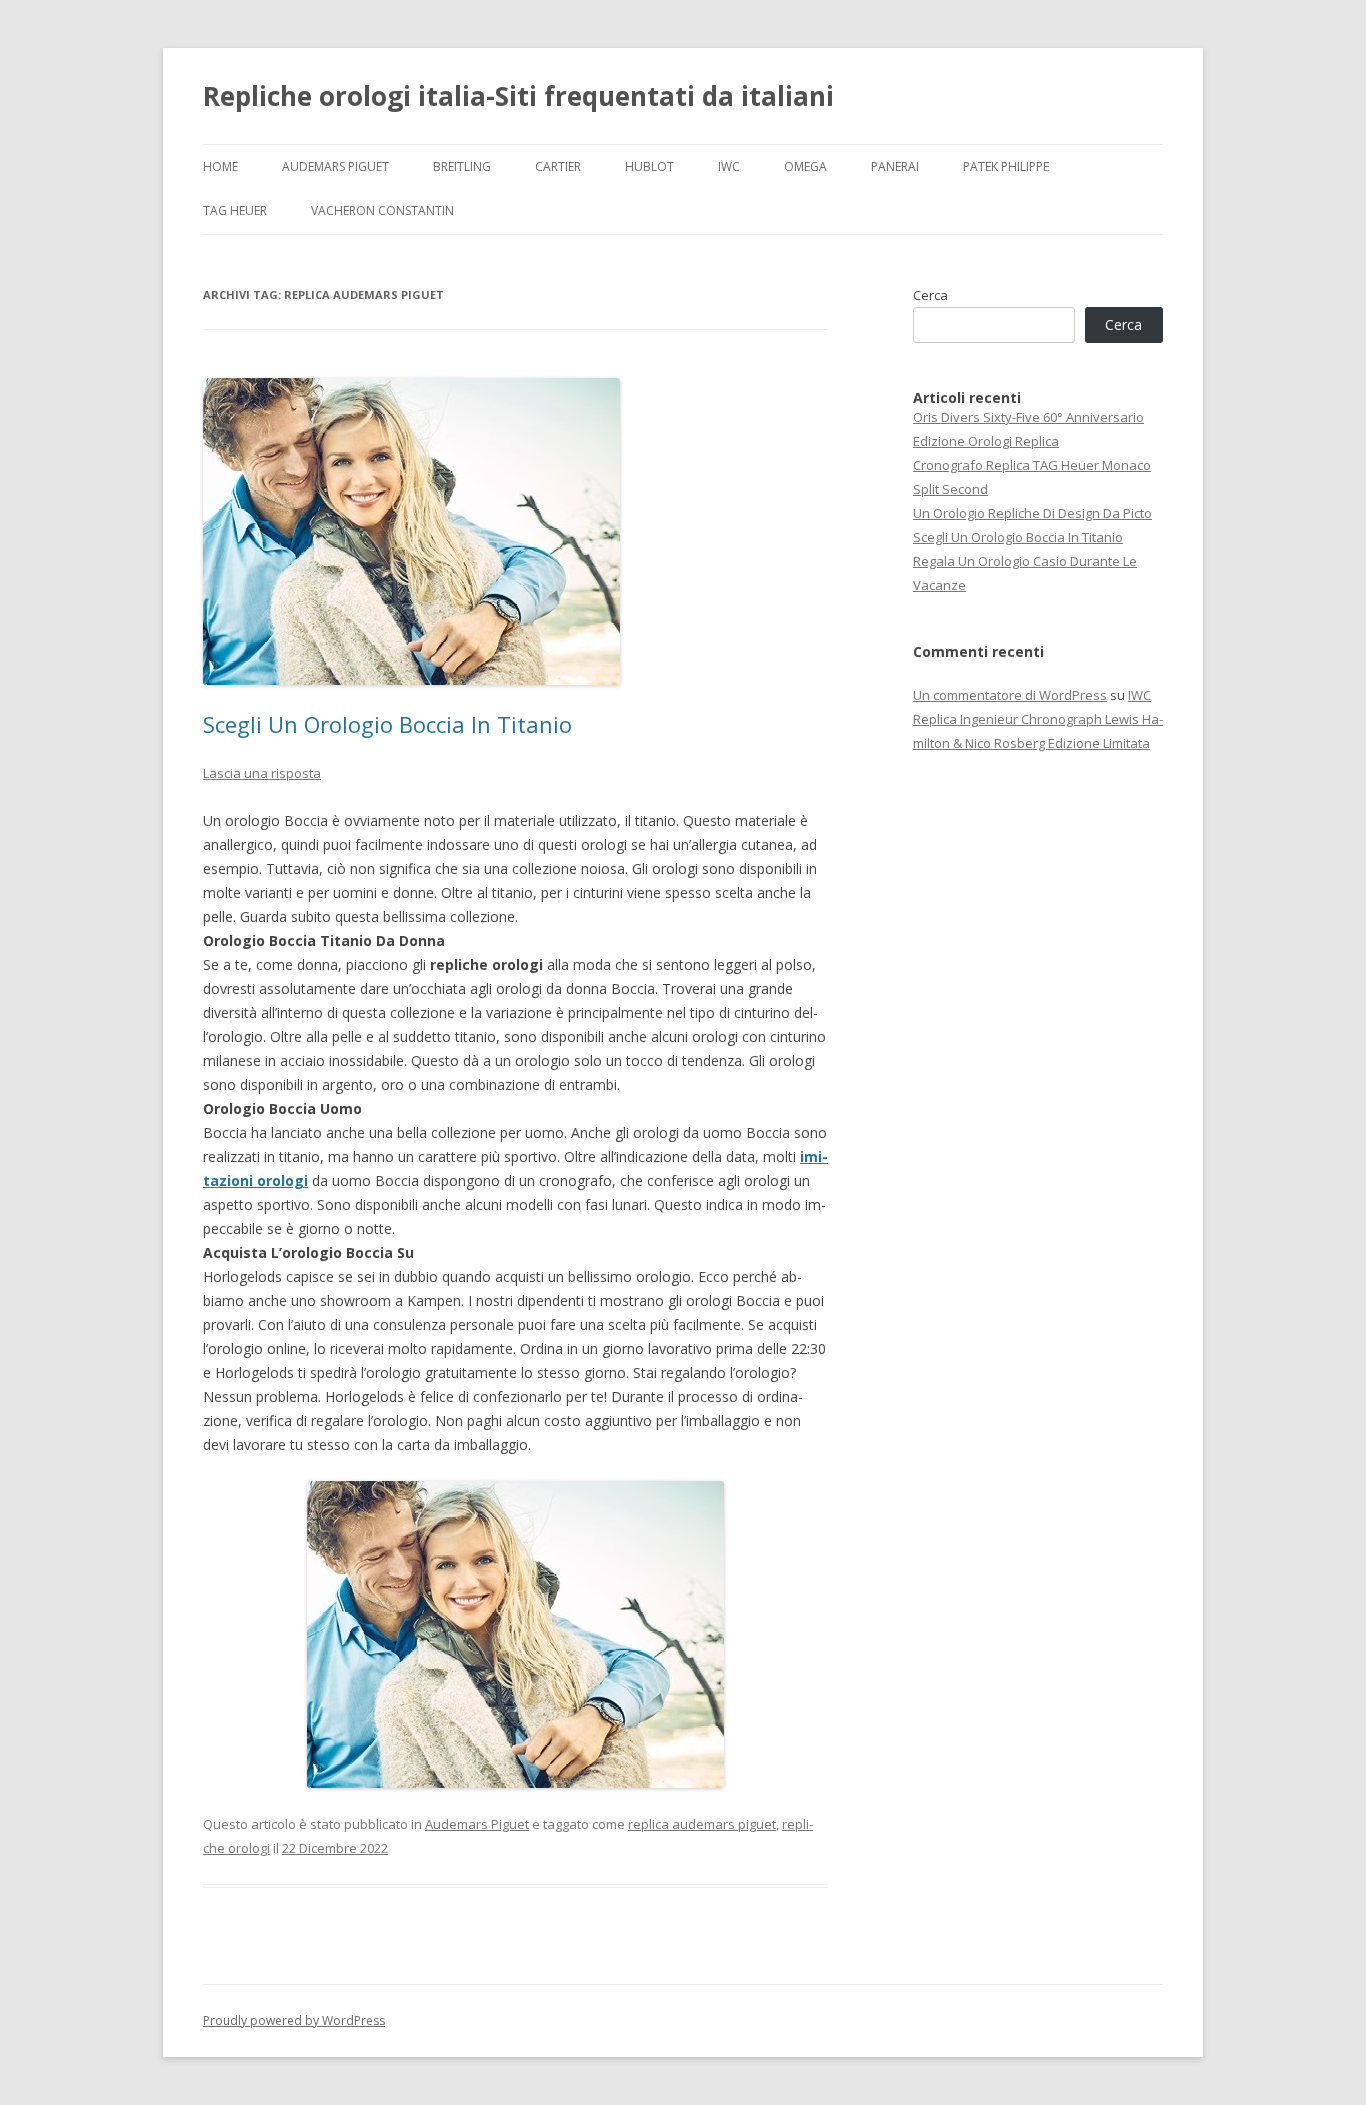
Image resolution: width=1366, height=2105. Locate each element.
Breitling (462, 166)
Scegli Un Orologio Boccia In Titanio (387, 724)
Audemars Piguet (335, 166)
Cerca (930, 295)
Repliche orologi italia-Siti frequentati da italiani (518, 96)
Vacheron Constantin (382, 210)
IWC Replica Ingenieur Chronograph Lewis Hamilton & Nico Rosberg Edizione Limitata (1038, 719)
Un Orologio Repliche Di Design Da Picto (1032, 513)
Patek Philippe (1006, 166)
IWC (729, 166)
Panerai (895, 166)
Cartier (558, 166)
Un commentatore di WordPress (1010, 695)
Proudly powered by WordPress (294, 2020)
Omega (805, 166)
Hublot (649, 166)
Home (220, 166)
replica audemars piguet (702, 1824)
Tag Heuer (235, 210)
